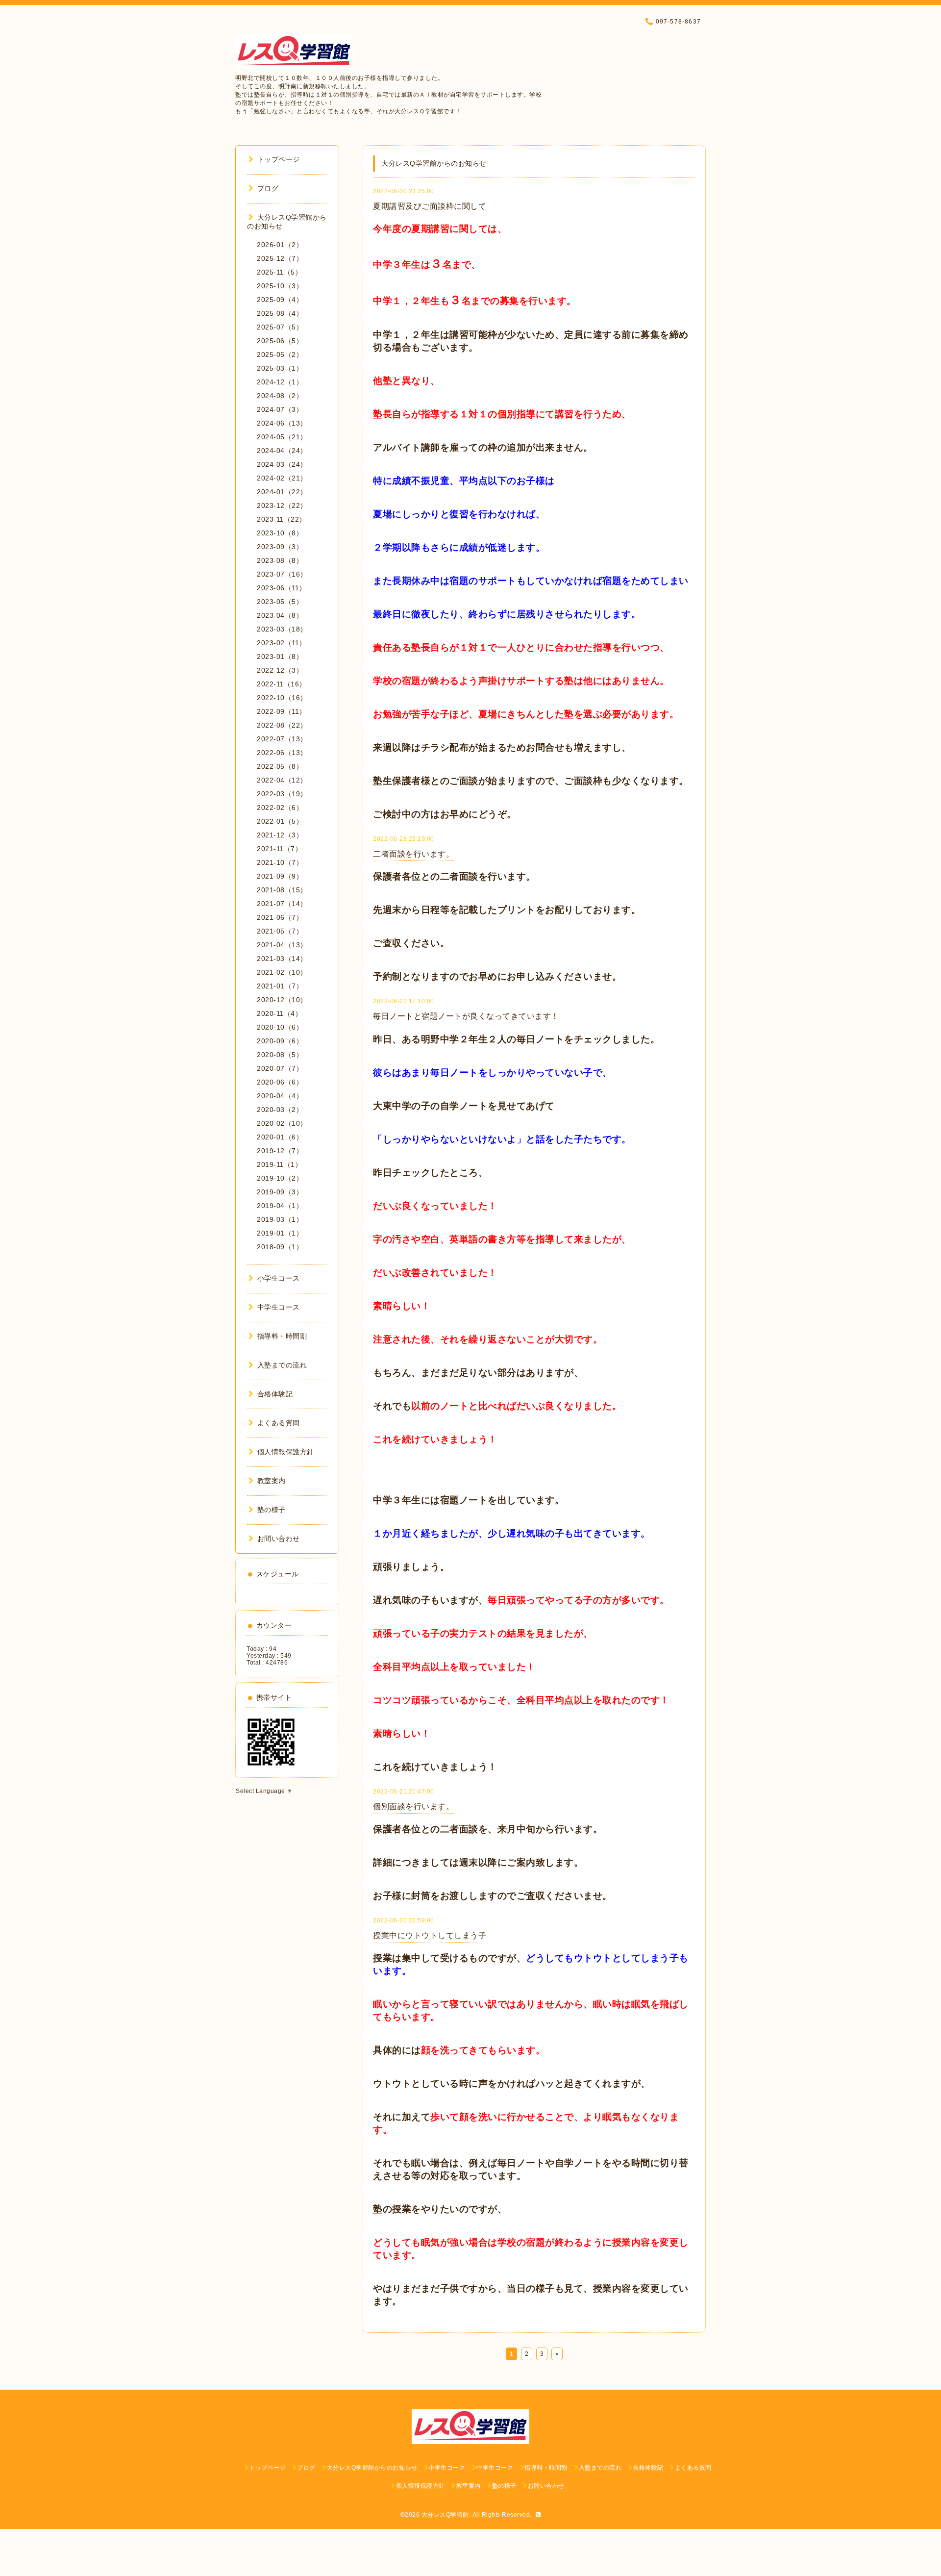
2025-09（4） (280, 300)
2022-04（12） (282, 780)
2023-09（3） (280, 547)
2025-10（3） (280, 286)
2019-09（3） (280, 1192)
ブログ (268, 188)
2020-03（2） (280, 1110)
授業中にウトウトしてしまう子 (430, 1935)
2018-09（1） (280, 1247)
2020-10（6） (280, 1027)
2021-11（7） (279, 849)
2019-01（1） (280, 1233)
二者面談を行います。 (413, 854)
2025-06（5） (280, 341)
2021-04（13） (282, 945)
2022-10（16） (282, 698)
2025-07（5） (280, 327)
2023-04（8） (280, 615)
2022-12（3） (280, 670)
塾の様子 (272, 1510)
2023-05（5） (280, 602)
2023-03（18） (282, 629)
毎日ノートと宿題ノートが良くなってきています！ (466, 1016)
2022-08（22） (282, 725)
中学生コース (279, 1307)
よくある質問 (279, 1423)
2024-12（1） (280, 382)
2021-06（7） (280, 917)
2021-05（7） (280, 931)
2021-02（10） (282, 972)
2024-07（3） (280, 409)
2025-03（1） (280, 368)
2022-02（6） (280, 808)
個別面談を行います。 (413, 1806)
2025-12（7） (280, 258)
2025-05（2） (280, 354)
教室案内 (272, 1481)
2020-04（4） (280, 1096)
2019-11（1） (279, 1164)
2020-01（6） (280, 1137)
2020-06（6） (280, 1082)
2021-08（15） (282, 890)
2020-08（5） (280, 1055)
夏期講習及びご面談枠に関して (430, 206)
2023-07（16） (282, 574)
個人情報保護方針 (286, 1452)
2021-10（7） (280, 862)
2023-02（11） (282, 643)
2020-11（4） (279, 1013)
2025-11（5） (279, 272)
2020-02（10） (282, 1123)
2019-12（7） (280, 1151)
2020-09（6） (280, 1041)
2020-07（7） (280, 1068)
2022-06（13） (282, 753)
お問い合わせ (279, 1539)
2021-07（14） (282, 904)
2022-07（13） (282, 739)
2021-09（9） (280, 876)
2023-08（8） (280, 560)
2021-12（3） (280, 835)
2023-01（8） (280, 657)
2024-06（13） (282, 423)
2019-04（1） (280, 1206)
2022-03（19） (282, 794)
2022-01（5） (280, 821)
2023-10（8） (280, 533)
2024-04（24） (282, 451)
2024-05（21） (282, 437)
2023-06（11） (282, 588)
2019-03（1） (280, 1219)
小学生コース (279, 1278)
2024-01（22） (282, 492)
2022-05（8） (280, 766)
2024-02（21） (282, 478)
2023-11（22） (282, 519)
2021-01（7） (280, 986)
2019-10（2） (280, 1178)
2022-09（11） (282, 711)
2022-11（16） (282, 684)
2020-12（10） (282, 1000)
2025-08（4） (280, 313)
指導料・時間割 (282, 1336)
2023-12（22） (282, 505)
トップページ (279, 159)
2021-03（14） (282, 959)
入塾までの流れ (282, 1365)
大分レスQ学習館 (445, 2515)
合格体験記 (275, 1394)
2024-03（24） (282, 464)
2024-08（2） (280, 396)
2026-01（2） (280, 245)
